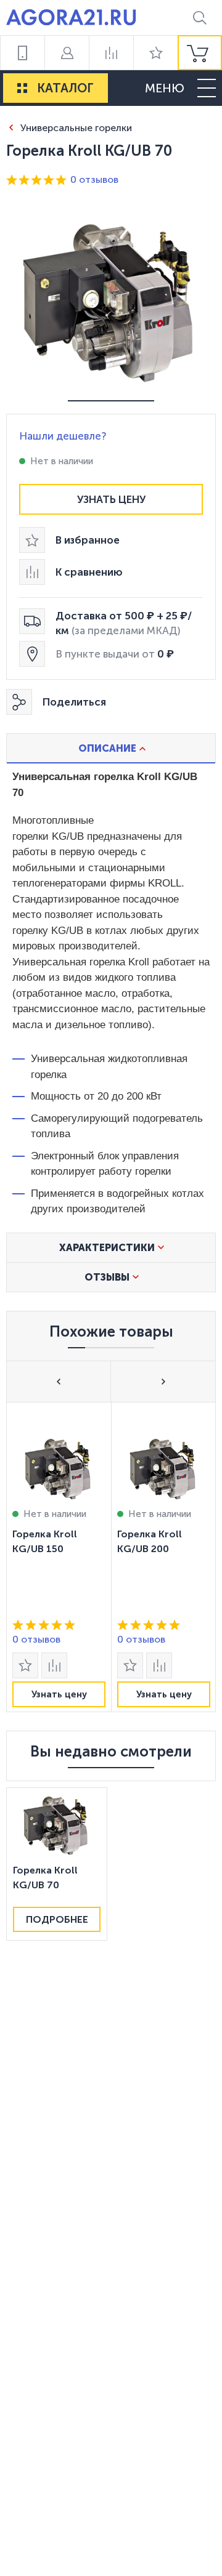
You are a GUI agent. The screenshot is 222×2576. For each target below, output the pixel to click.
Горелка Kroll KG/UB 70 (45, 1878)
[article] (59, 1557)
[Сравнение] (111, 53)
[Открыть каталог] (22, 88)
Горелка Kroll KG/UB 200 (150, 1541)
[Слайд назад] (59, 1381)
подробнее (57, 1919)
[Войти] (67, 53)
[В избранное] (25, 1665)
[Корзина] (200, 53)
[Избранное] (155, 53)
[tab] (111, 748)
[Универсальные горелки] (11, 127)
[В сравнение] (54, 1665)
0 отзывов (94, 179)
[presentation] (59, 1557)
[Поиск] (200, 18)
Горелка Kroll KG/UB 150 (45, 1541)
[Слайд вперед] (163, 1381)
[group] (200, 53)
